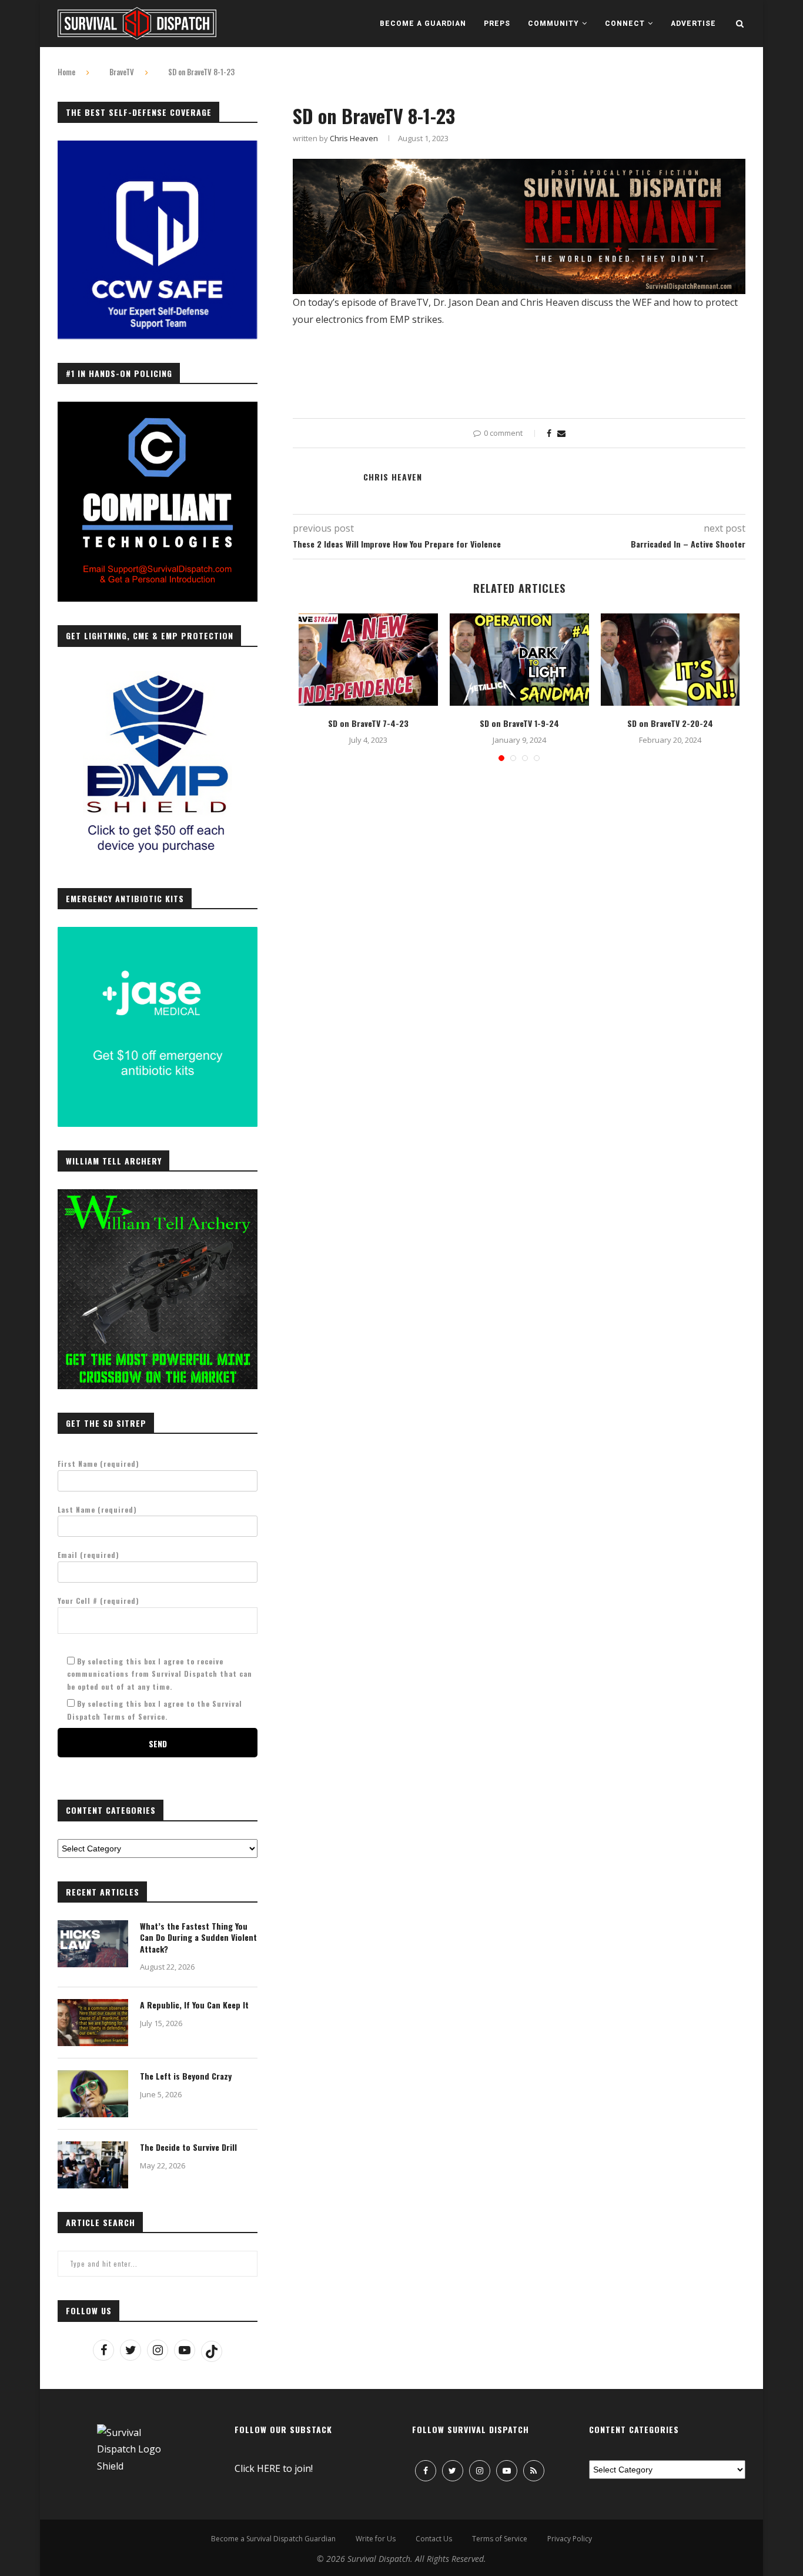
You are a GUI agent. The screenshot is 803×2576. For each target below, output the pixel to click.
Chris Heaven (354, 138)
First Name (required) (98, 1464)
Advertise (693, 24)
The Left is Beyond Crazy (186, 2076)
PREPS (497, 24)
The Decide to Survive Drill (188, 2147)
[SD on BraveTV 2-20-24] (670, 660)
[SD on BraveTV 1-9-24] (519, 660)
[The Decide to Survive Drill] (93, 2165)
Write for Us (376, 2539)
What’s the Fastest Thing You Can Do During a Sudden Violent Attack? (198, 1938)
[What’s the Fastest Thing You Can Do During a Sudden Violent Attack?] (93, 1944)
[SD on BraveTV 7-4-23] (368, 660)
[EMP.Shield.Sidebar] (158, 671)
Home (66, 72)
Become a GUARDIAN (423, 24)
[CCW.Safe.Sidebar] (158, 147)
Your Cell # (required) (98, 1601)
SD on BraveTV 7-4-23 (368, 723)
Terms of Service (500, 2539)
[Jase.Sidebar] (158, 933)
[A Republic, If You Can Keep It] (93, 2023)
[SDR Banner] (519, 167)
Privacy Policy (570, 2539)
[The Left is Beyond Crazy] (93, 2094)
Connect (625, 24)
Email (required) (88, 1555)
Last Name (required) (97, 1509)
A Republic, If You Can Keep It (194, 2005)
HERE (269, 2468)
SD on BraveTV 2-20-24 (670, 723)
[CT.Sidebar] (158, 408)
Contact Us (434, 2539)
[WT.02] (158, 1196)
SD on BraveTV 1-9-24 (519, 723)
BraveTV (122, 72)
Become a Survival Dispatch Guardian (273, 2539)
